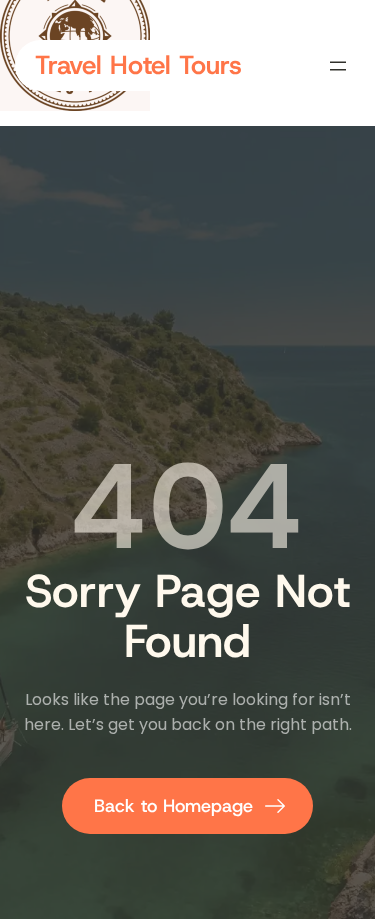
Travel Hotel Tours (138, 65)
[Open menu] (338, 66)
